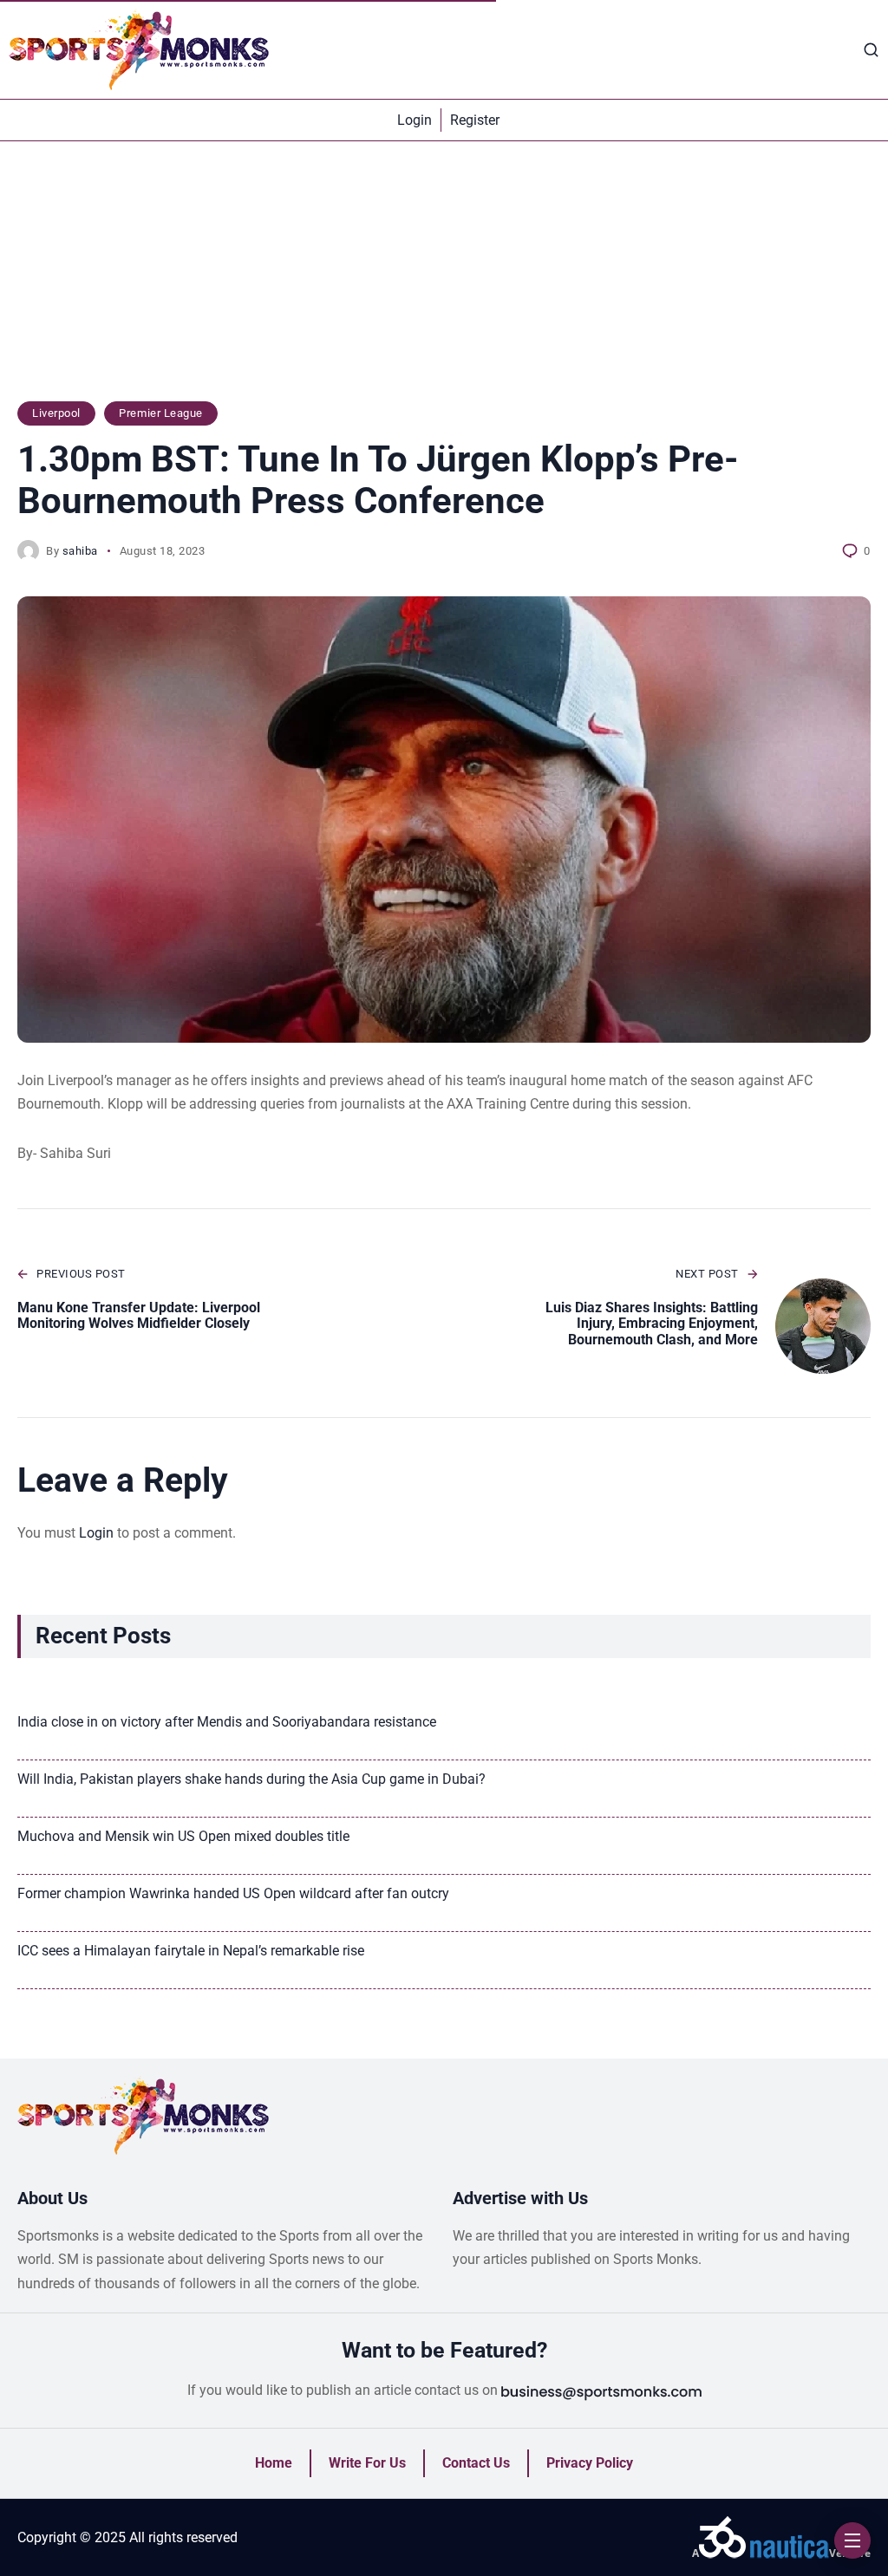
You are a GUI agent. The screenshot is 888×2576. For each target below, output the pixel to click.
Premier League (160, 413)
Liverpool (56, 413)
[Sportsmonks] (139, 49)
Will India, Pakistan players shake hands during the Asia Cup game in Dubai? (251, 1779)
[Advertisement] (444, 280)
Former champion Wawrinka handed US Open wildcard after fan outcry (233, 1893)
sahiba (80, 551)
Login (96, 1533)
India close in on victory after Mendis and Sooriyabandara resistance (227, 1722)
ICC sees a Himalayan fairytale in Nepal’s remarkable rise (191, 1951)
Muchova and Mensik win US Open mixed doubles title (183, 1836)
